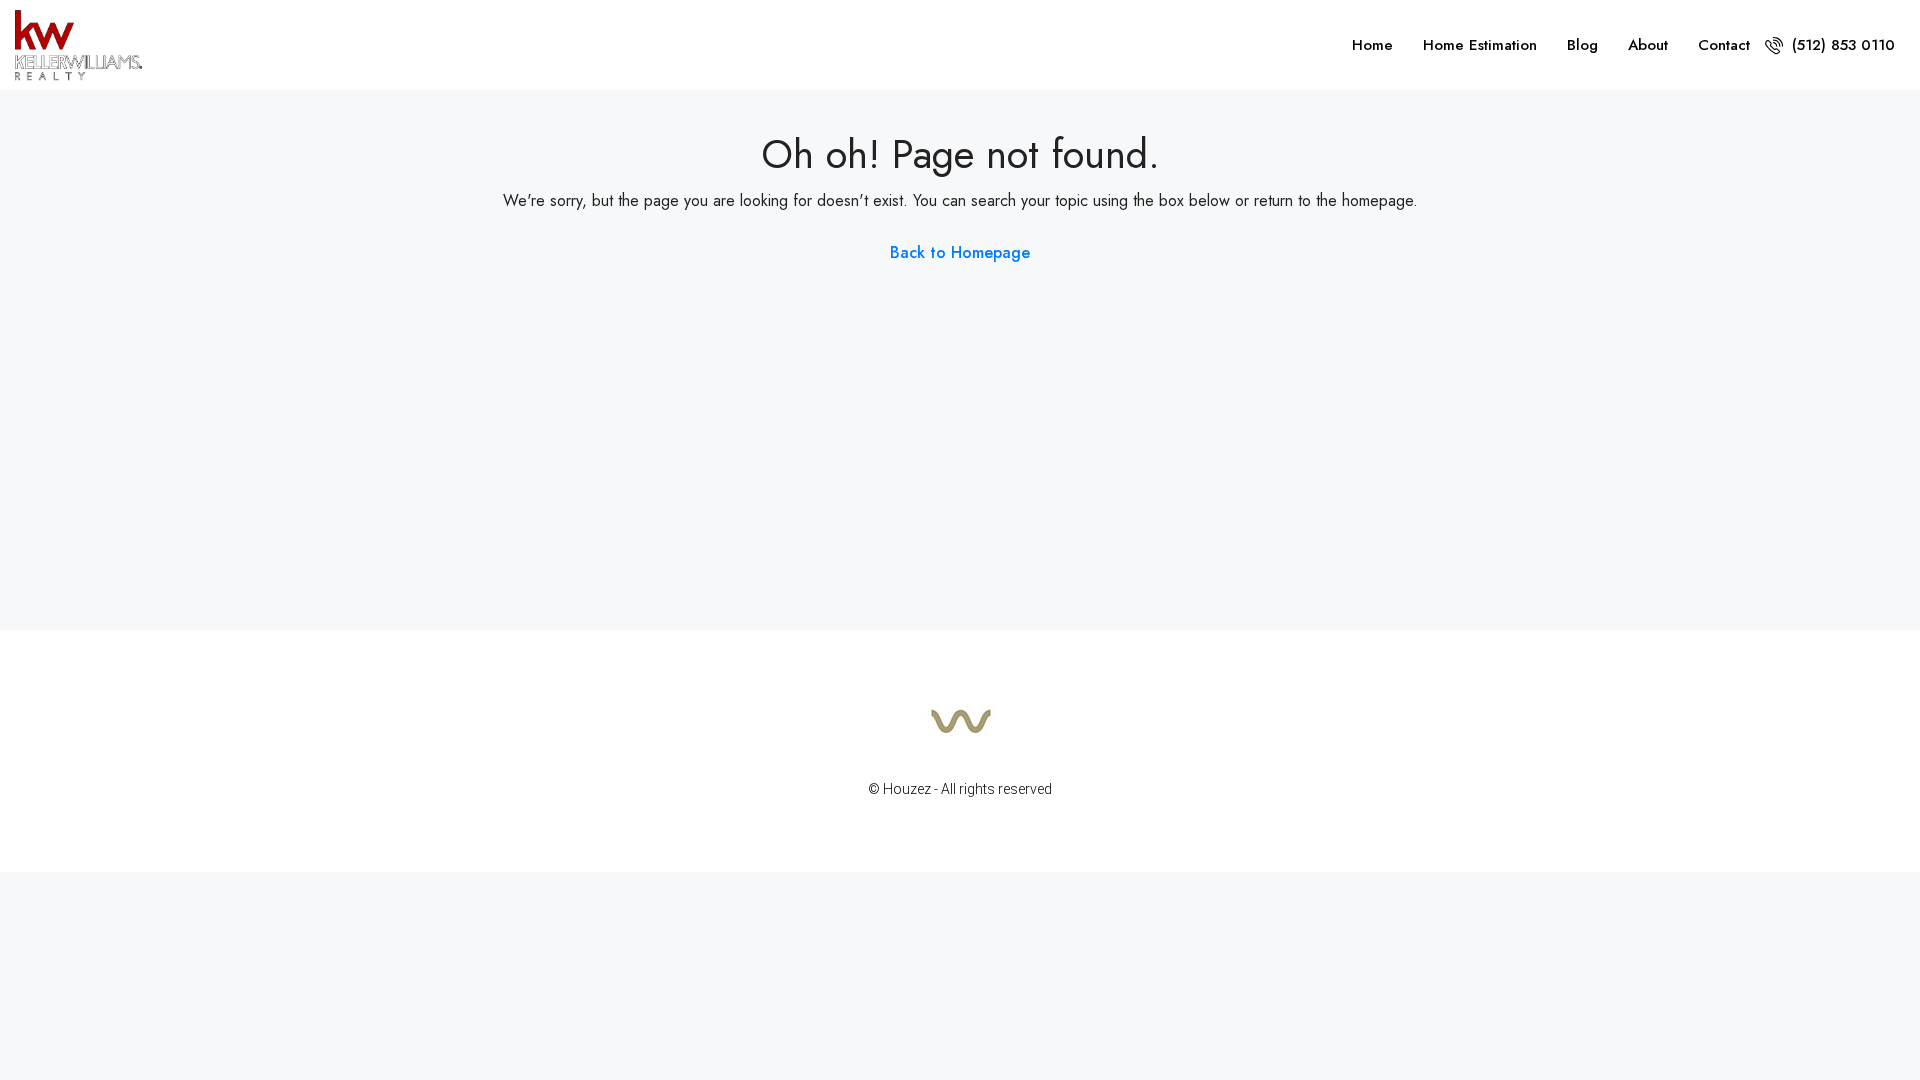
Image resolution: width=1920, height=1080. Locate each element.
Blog (1582, 45)
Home (1372, 45)
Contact (1724, 45)
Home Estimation (1480, 45)
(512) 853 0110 (1841, 45)
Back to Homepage (960, 252)
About (1648, 45)
